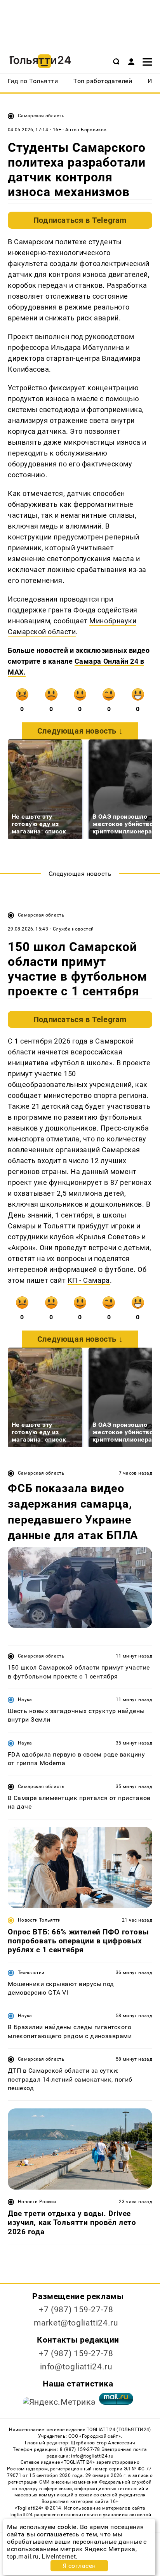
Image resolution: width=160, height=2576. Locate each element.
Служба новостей (73, 929)
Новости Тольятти (39, 1920)
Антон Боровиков (86, 130)
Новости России (37, 2202)
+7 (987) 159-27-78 (76, 2310)
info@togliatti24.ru (76, 2367)
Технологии (31, 1972)
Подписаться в (80, 220)
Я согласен (79, 2566)
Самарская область (41, 116)
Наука (25, 1699)
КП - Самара (89, 1280)
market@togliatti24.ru (76, 2323)
